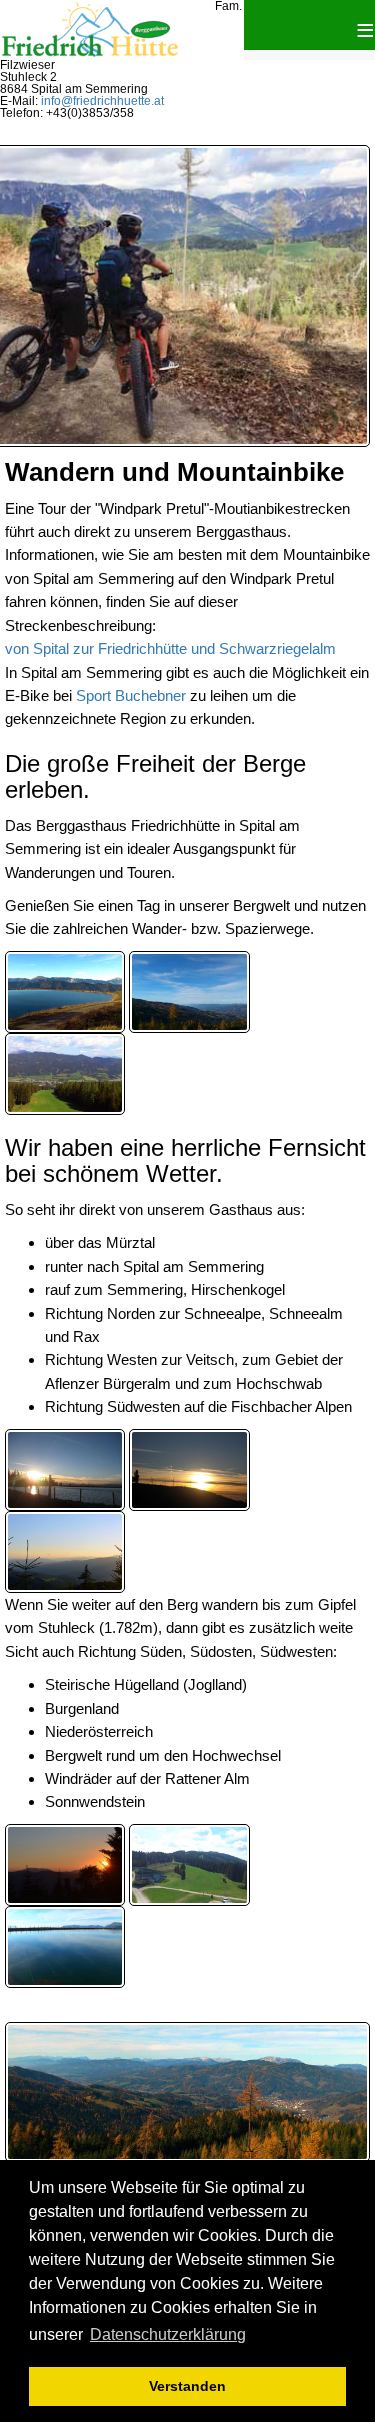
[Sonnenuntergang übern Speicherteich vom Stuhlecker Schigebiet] (65, 1468)
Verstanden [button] (187, 2386)
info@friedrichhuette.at (102, 101)
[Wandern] (65, 1550)
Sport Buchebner (131, 695)
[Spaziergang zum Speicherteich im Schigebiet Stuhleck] (65, 1945)
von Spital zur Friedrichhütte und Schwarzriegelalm (170, 648)
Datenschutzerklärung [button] (168, 2334)
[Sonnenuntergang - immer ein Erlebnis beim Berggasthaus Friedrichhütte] (65, 1863)
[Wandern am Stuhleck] (65, 990)
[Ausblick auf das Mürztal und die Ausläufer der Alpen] (189, 990)
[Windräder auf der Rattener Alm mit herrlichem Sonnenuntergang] (189, 1468)
